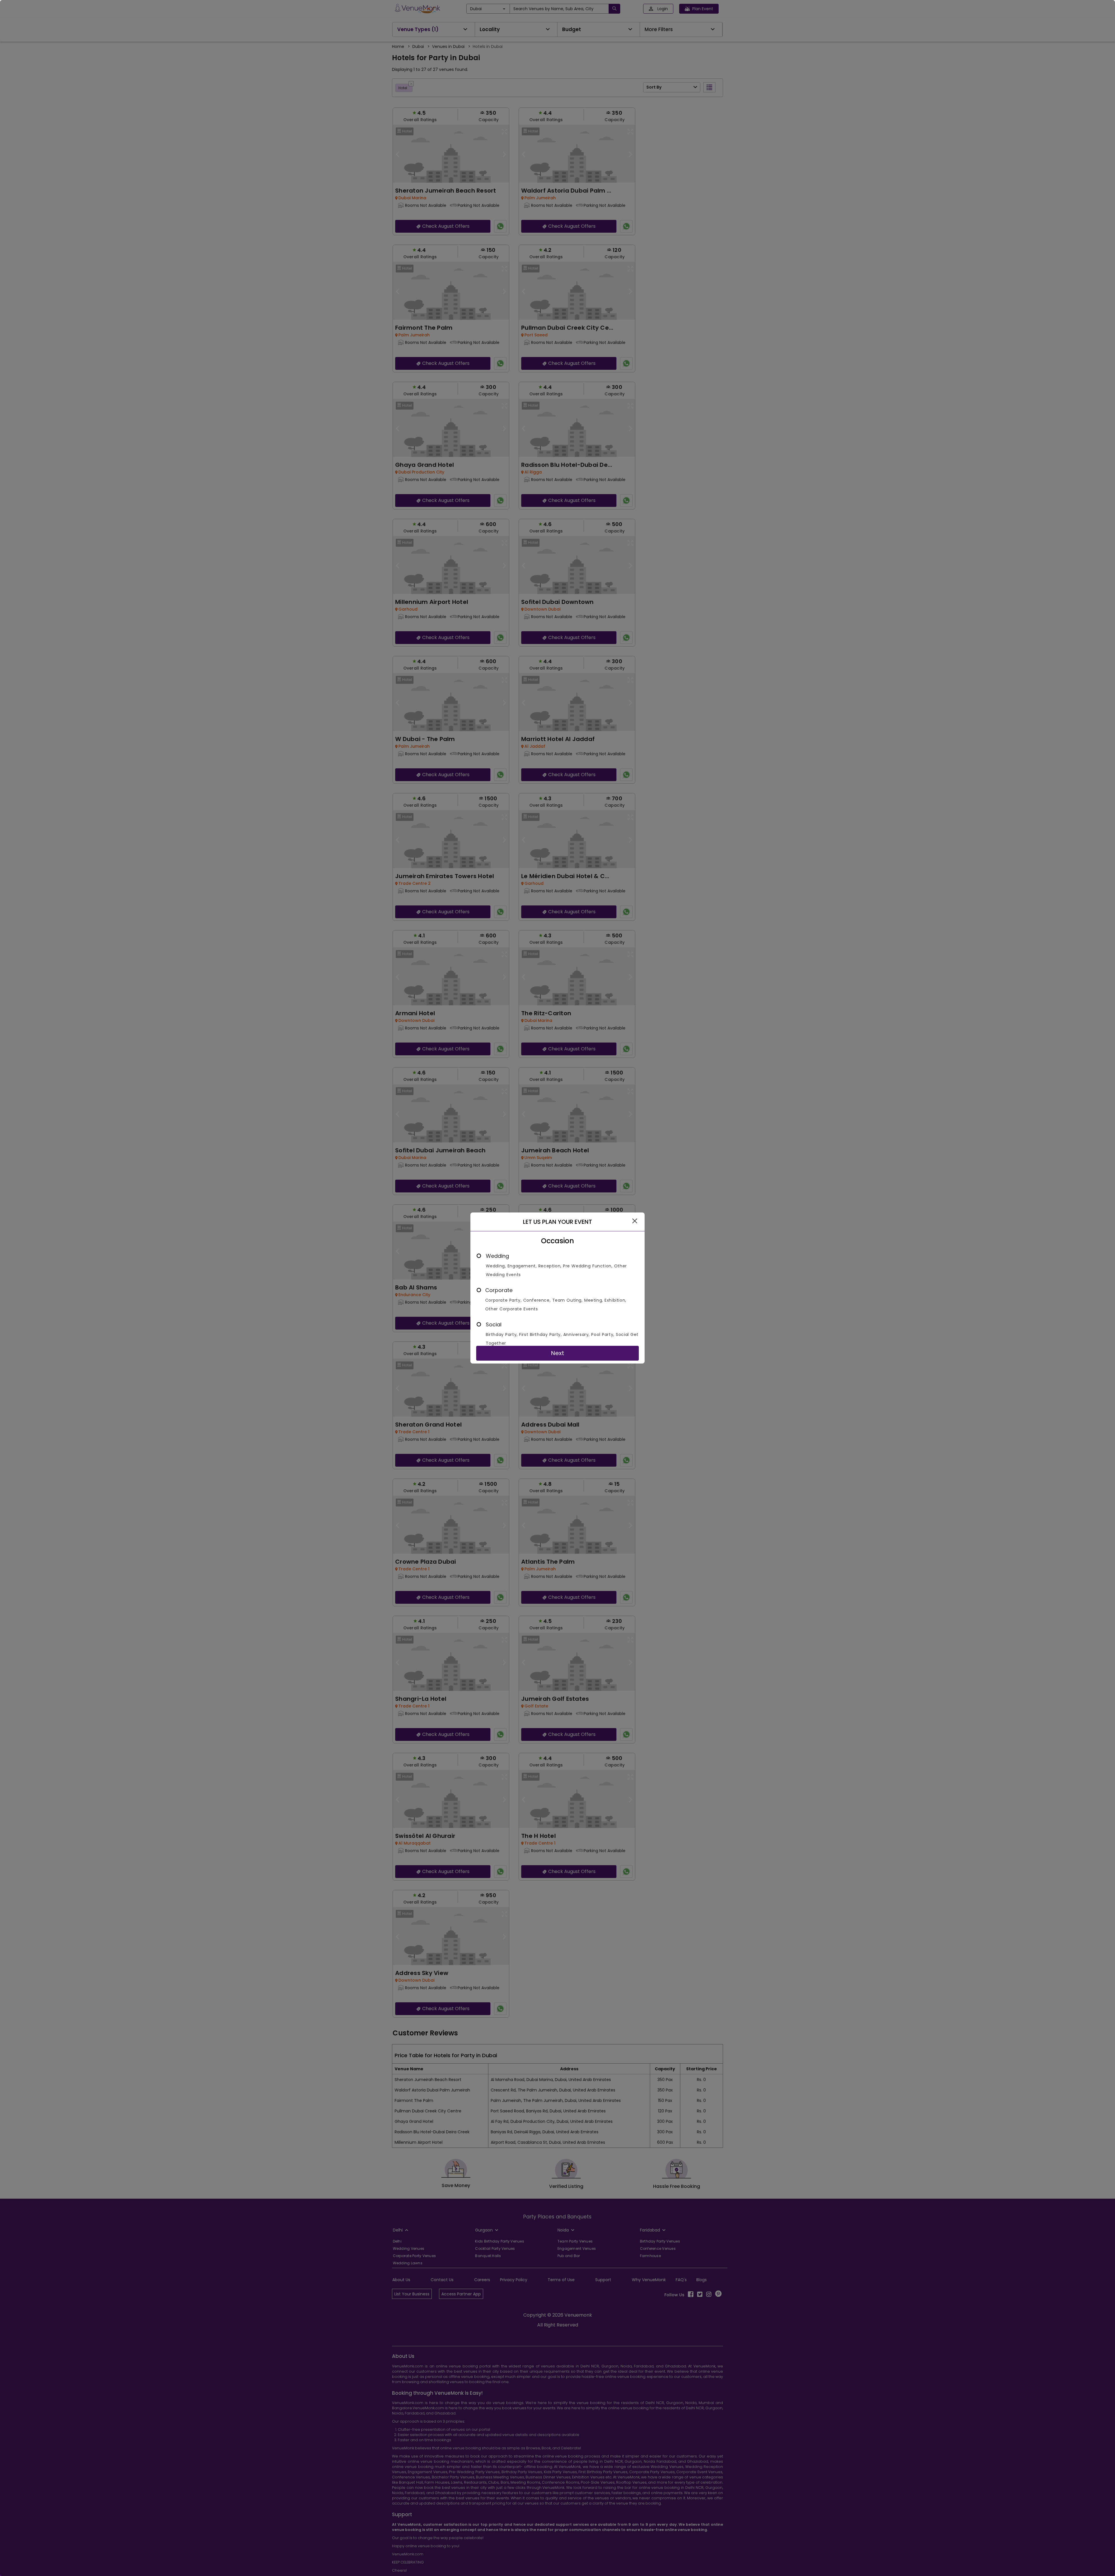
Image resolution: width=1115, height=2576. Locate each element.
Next (557, 1353)
